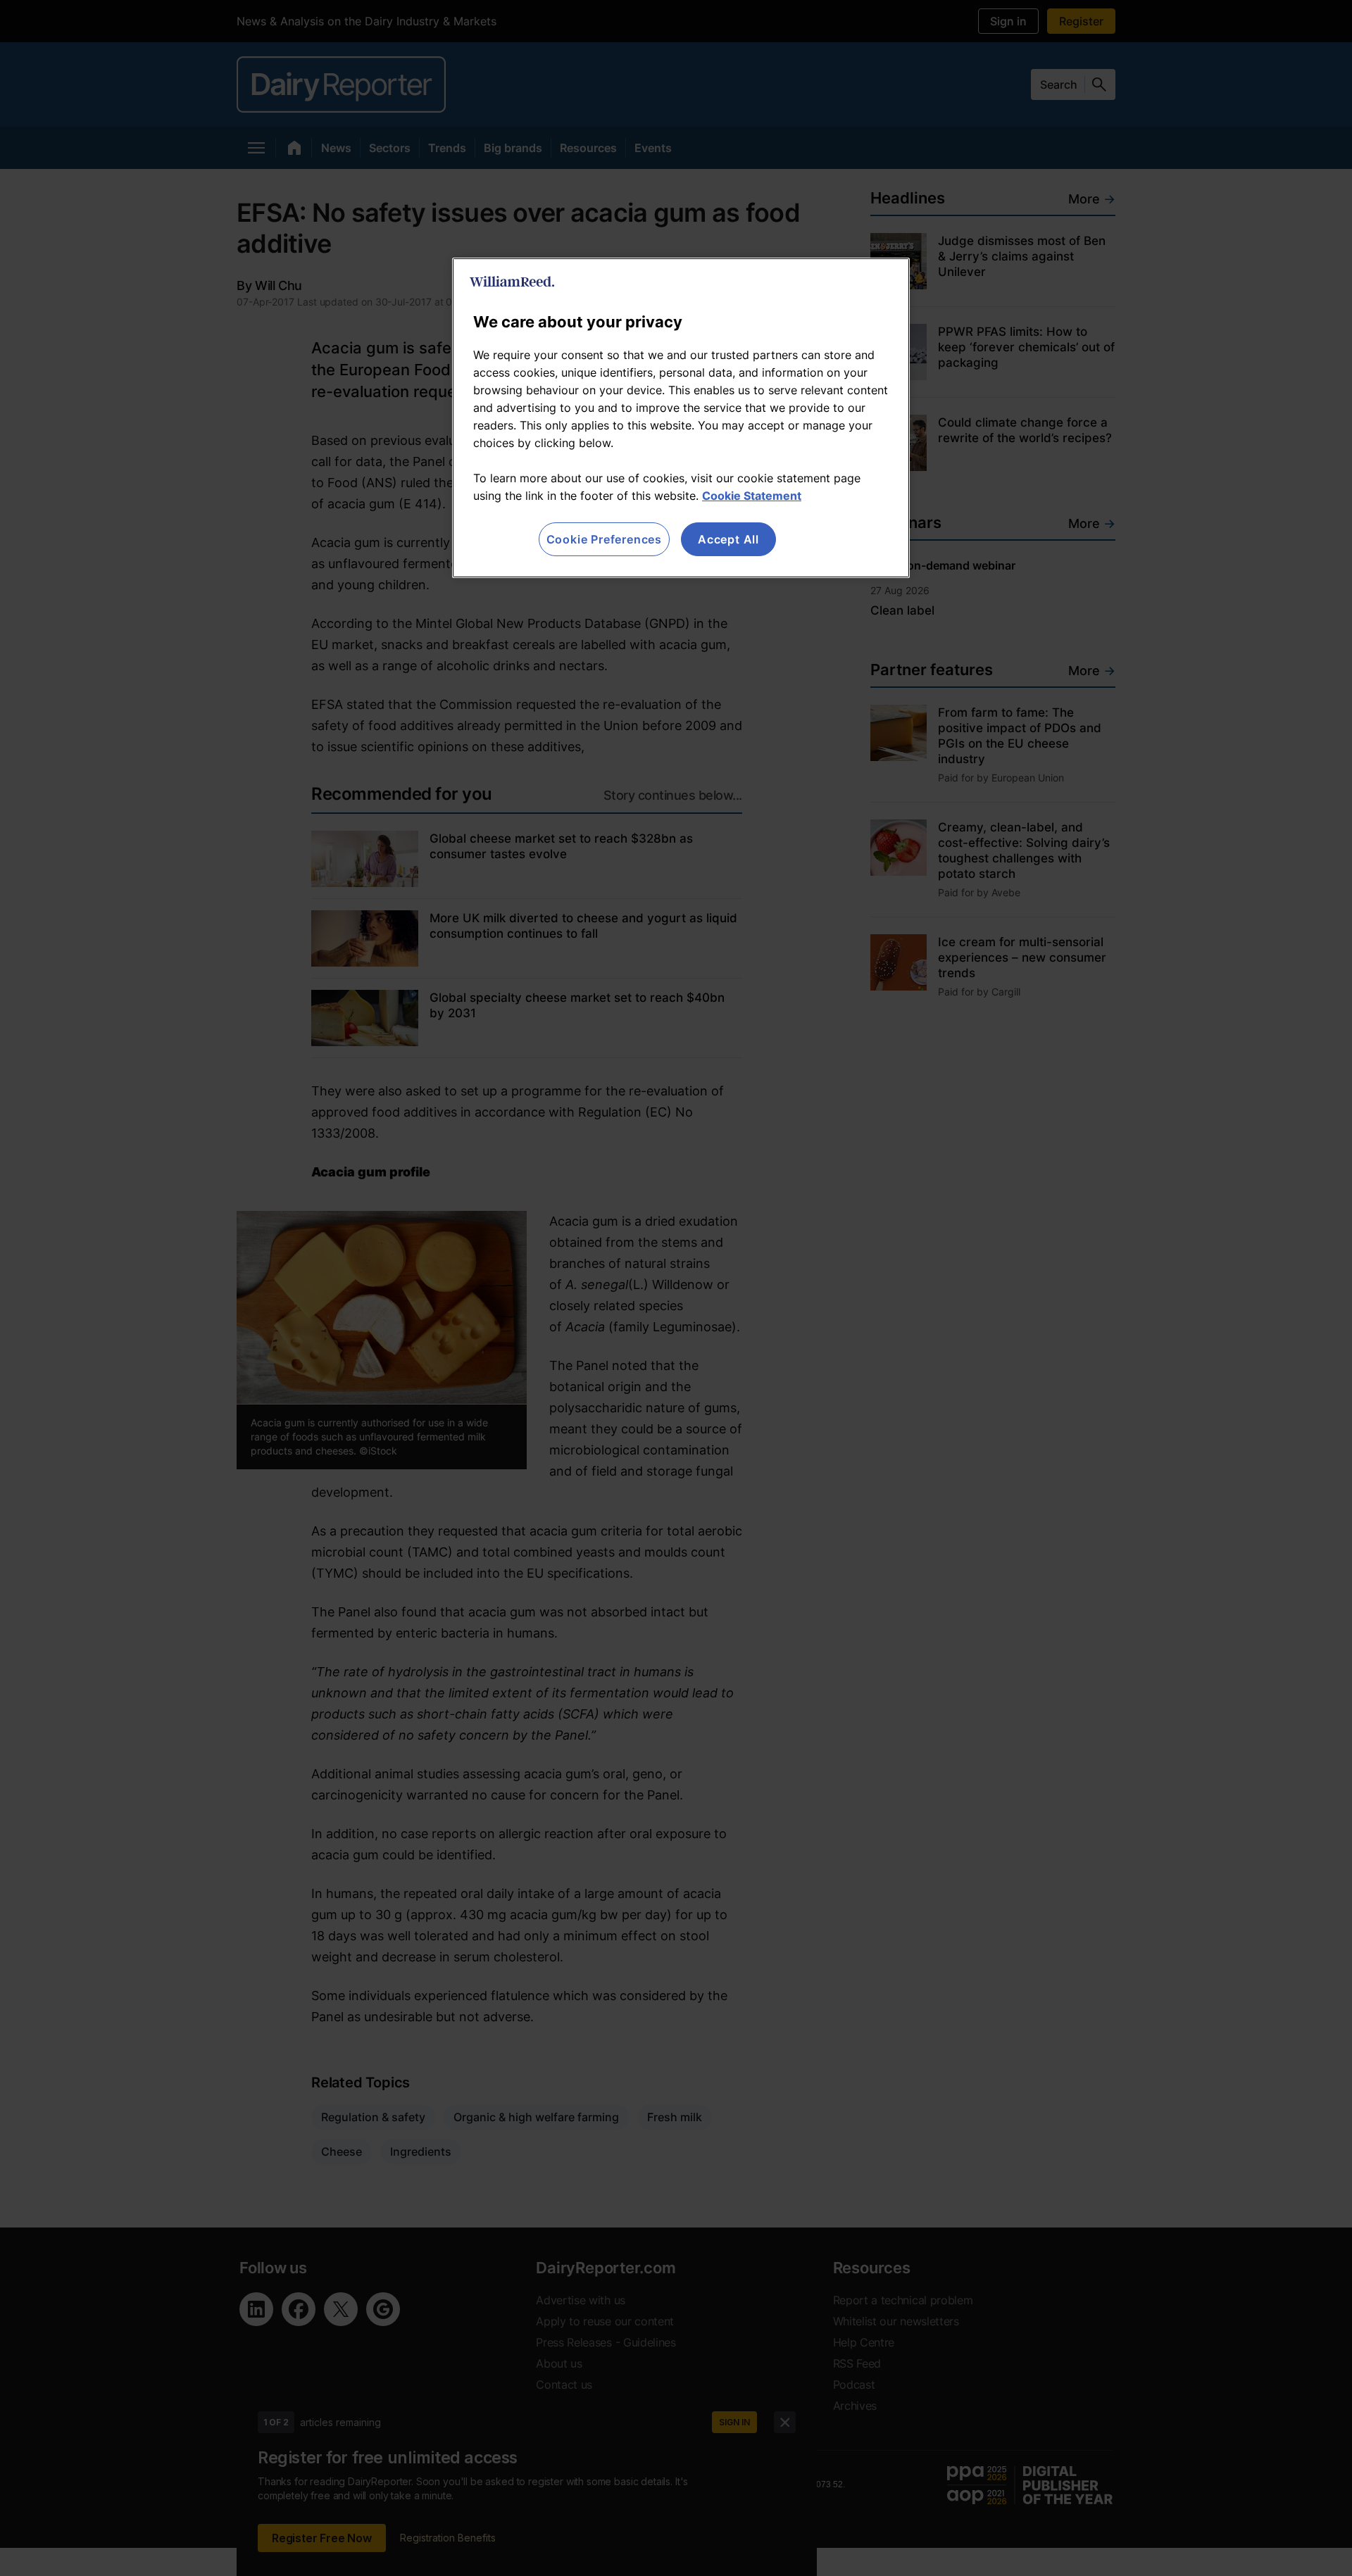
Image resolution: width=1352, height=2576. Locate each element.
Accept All (728, 539)
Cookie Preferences (604, 539)
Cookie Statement (752, 496)
